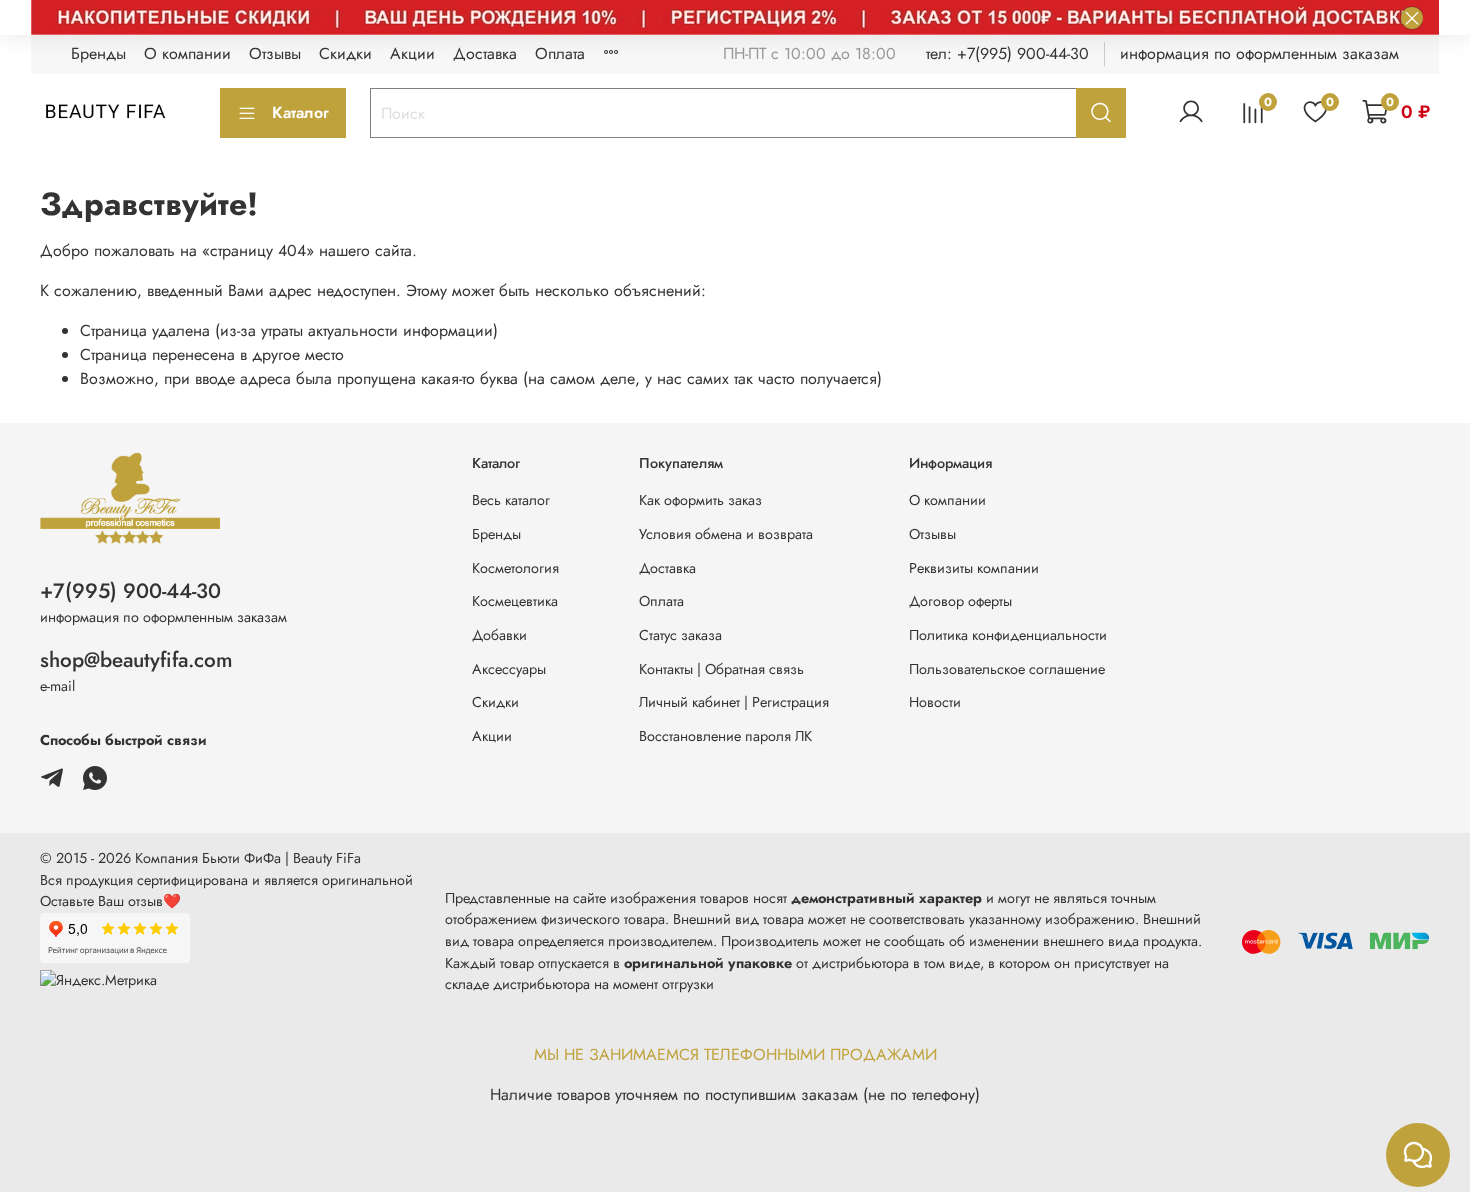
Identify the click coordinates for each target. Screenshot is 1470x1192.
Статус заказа (680, 635)
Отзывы (275, 53)
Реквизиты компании (974, 568)
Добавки (499, 635)
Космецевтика (515, 601)
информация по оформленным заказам (1259, 53)
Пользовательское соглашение (1007, 669)
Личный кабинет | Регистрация (734, 702)
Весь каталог (511, 500)
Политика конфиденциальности (1008, 635)
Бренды (98, 53)
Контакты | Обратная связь (721, 669)
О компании (187, 53)
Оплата (560, 53)
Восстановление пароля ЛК (725, 736)
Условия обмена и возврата (726, 534)
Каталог (300, 112)
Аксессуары (509, 669)
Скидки (345, 53)
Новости (935, 702)
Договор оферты (960, 601)
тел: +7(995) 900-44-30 (1007, 53)
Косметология (515, 568)
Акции (412, 53)
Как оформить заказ (700, 500)
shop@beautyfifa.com (136, 660)
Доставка (485, 53)
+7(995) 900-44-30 (130, 591)
